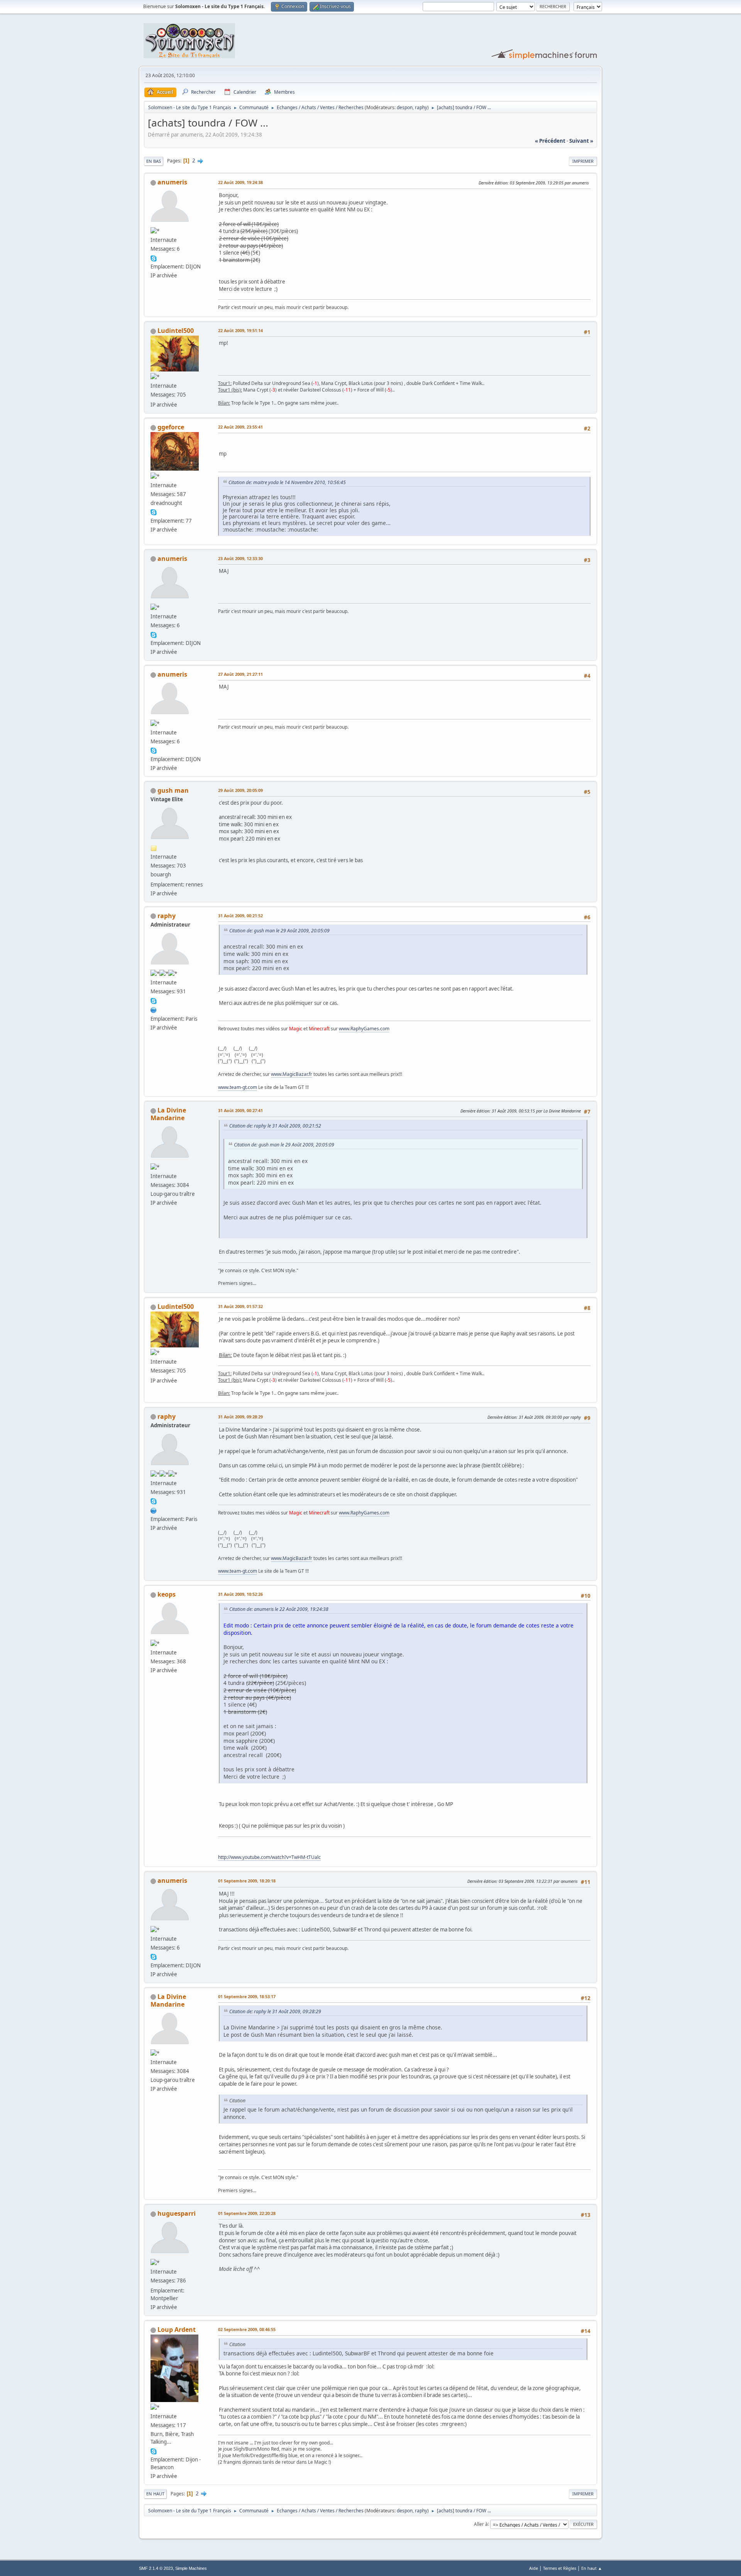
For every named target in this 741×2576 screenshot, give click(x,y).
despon (405, 107)
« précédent (550, 141)
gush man (173, 790)
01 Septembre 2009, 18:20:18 (247, 1881)
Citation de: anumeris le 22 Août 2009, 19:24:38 (279, 1609)
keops (167, 1594)
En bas (154, 161)
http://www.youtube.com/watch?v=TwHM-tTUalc (269, 1857)
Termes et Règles (560, 2568)
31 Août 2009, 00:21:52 (240, 916)
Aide (534, 2568)
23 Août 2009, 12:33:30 (240, 558)
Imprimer (583, 161)
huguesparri (177, 2213)
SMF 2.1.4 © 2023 (156, 2568)
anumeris (172, 182)
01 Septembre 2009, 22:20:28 (247, 2213)
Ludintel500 (176, 331)
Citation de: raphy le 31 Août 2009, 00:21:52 (275, 1126)
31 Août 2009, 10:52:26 (240, 1594)
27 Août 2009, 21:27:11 (240, 674)
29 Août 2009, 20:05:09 (240, 790)
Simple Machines (191, 2568)
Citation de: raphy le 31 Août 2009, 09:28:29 (275, 2011)
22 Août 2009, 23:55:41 (240, 427)
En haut (155, 2494)
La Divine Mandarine (168, 1114)
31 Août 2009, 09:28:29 (240, 1417)
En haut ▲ (592, 2568)
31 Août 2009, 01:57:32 (240, 1306)
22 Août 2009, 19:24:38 (240, 182)
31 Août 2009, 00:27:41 (240, 1110)
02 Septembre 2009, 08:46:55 (247, 2329)
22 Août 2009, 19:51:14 (240, 330)
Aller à (481, 2524)
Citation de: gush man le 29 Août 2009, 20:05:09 (279, 931)
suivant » (581, 141)
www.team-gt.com (238, 1087)
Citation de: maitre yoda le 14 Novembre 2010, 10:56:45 (287, 482)
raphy (421, 107)
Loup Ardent (177, 2330)
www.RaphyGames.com (364, 1029)
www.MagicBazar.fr (292, 1074)
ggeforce (171, 427)
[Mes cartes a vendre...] (154, 1009)
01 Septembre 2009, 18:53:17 (247, 1996)
